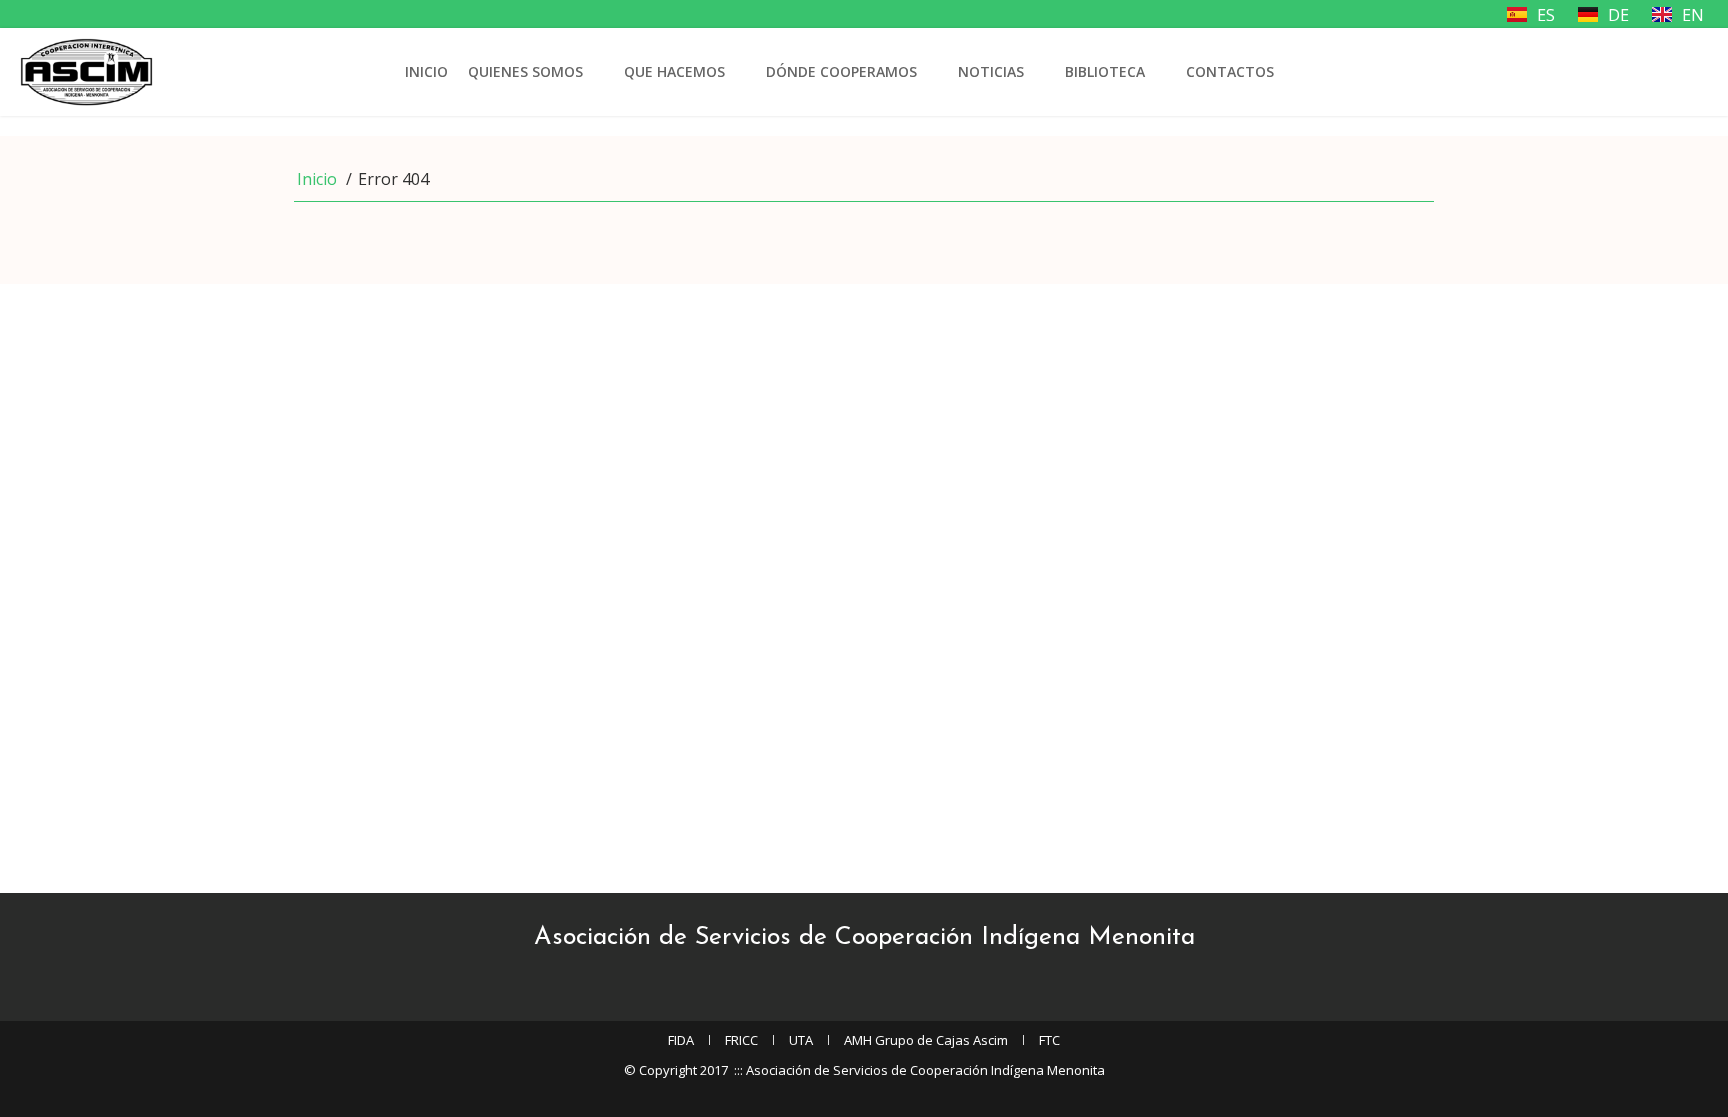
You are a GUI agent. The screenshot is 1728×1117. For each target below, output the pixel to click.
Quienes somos (525, 71)
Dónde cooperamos (841, 71)
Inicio (426, 71)
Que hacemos (674, 71)
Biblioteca (1105, 71)
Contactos (1230, 71)
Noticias (991, 71)
